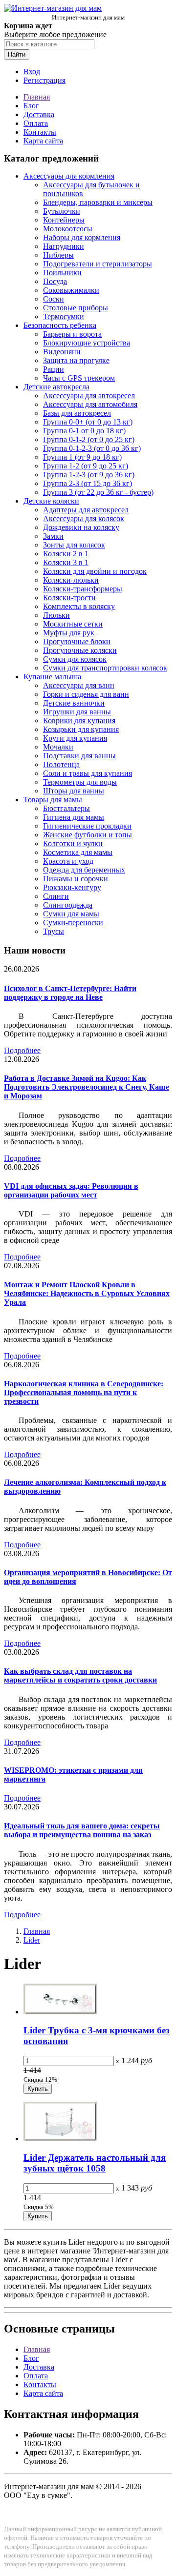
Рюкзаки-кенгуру (72, 887)
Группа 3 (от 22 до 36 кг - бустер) (98, 492)
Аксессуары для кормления (69, 176)
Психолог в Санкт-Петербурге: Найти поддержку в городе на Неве (70, 993)
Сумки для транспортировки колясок (105, 668)
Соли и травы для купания (88, 773)
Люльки (56, 615)
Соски (54, 299)
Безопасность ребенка (60, 325)
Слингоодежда (68, 905)
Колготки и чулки (73, 843)
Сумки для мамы (71, 914)
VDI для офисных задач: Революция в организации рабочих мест (71, 1190)
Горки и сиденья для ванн (86, 694)
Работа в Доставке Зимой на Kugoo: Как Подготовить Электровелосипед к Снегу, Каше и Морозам (87, 1087)
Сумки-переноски (73, 923)
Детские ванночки (74, 703)
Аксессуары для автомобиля (90, 404)
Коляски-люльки (71, 580)
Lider (32, 1940)
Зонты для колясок (74, 545)
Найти (17, 54)
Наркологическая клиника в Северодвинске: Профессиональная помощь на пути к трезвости (84, 1392)
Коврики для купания (79, 720)
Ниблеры (58, 255)
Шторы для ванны (74, 791)
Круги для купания (75, 738)
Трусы (54, 931)
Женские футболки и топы (88, 835)
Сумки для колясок (75, 659)
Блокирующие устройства (87, 343)
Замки (53, 536)
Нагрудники (64, 246)
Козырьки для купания (81, 729)
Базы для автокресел (77, 413)
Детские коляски (51, 501)
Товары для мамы (53, 800)
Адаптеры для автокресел (86, 510)
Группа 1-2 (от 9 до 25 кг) (86, 466)
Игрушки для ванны (77, 712)
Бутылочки (62, 211)
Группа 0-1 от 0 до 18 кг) (84, 431)
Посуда (55, 281)
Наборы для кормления (82, 237)
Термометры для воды (80, 782)
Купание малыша (52, 677)
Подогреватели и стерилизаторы (98, 264)
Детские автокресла (56, 387)
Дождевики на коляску (81, 527)
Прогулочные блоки (77, 641)
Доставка (39, 114)
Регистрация (44, 80)
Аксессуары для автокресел (89, 396)
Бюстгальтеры (66, 808)
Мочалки (58, 747)
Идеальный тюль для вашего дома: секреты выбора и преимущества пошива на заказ (82, 1830)
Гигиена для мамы (74, 817)
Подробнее (22, 1050)
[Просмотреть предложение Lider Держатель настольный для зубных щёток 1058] (60, 2139)
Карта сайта (43, 141)
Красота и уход (68, 861)
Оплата (36, 123)
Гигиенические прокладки (87, 826)
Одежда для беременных (84, 870)
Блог (31, 106)
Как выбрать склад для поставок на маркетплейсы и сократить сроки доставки (80, 1675)
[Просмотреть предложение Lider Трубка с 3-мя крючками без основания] (60, 2012)
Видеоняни (62, 352)
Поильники (62, 273)
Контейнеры (64, 220)
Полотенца (61, 764)
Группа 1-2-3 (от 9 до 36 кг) (89, 475)
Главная (37, 97)
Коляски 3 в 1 (66, 562)
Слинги (56, 896)
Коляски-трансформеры (83, 589)
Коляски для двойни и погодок (95, 571)
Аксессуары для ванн (79, 685)
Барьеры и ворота (72, 334)
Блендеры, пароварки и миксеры (98, 202)
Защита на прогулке (76, 360)
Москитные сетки (73, 624)
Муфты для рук (69, 633)
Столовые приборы (76, 308)
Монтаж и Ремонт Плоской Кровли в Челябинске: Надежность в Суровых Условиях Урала (87, 1293)
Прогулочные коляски (80, 650)
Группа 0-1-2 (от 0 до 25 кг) (89, 439)
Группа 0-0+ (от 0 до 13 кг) (88, 422)
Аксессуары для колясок (84, 518)
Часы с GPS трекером (79, 378)
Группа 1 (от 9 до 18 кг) (82, 457)
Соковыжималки (71, 290)
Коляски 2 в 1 (66, 554)
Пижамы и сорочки (76, 879)
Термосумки (64, 316)
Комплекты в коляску (79, 606)
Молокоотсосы (68, 229)
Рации (54, 369)
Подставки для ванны (79, 756)
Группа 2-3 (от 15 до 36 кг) (88, 483)
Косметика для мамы (78, 852)
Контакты (40, 132)
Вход (32, 71)
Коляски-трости (69, 598)
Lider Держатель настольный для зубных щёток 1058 (95, 2163)
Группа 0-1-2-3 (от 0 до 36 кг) (92, 448)
